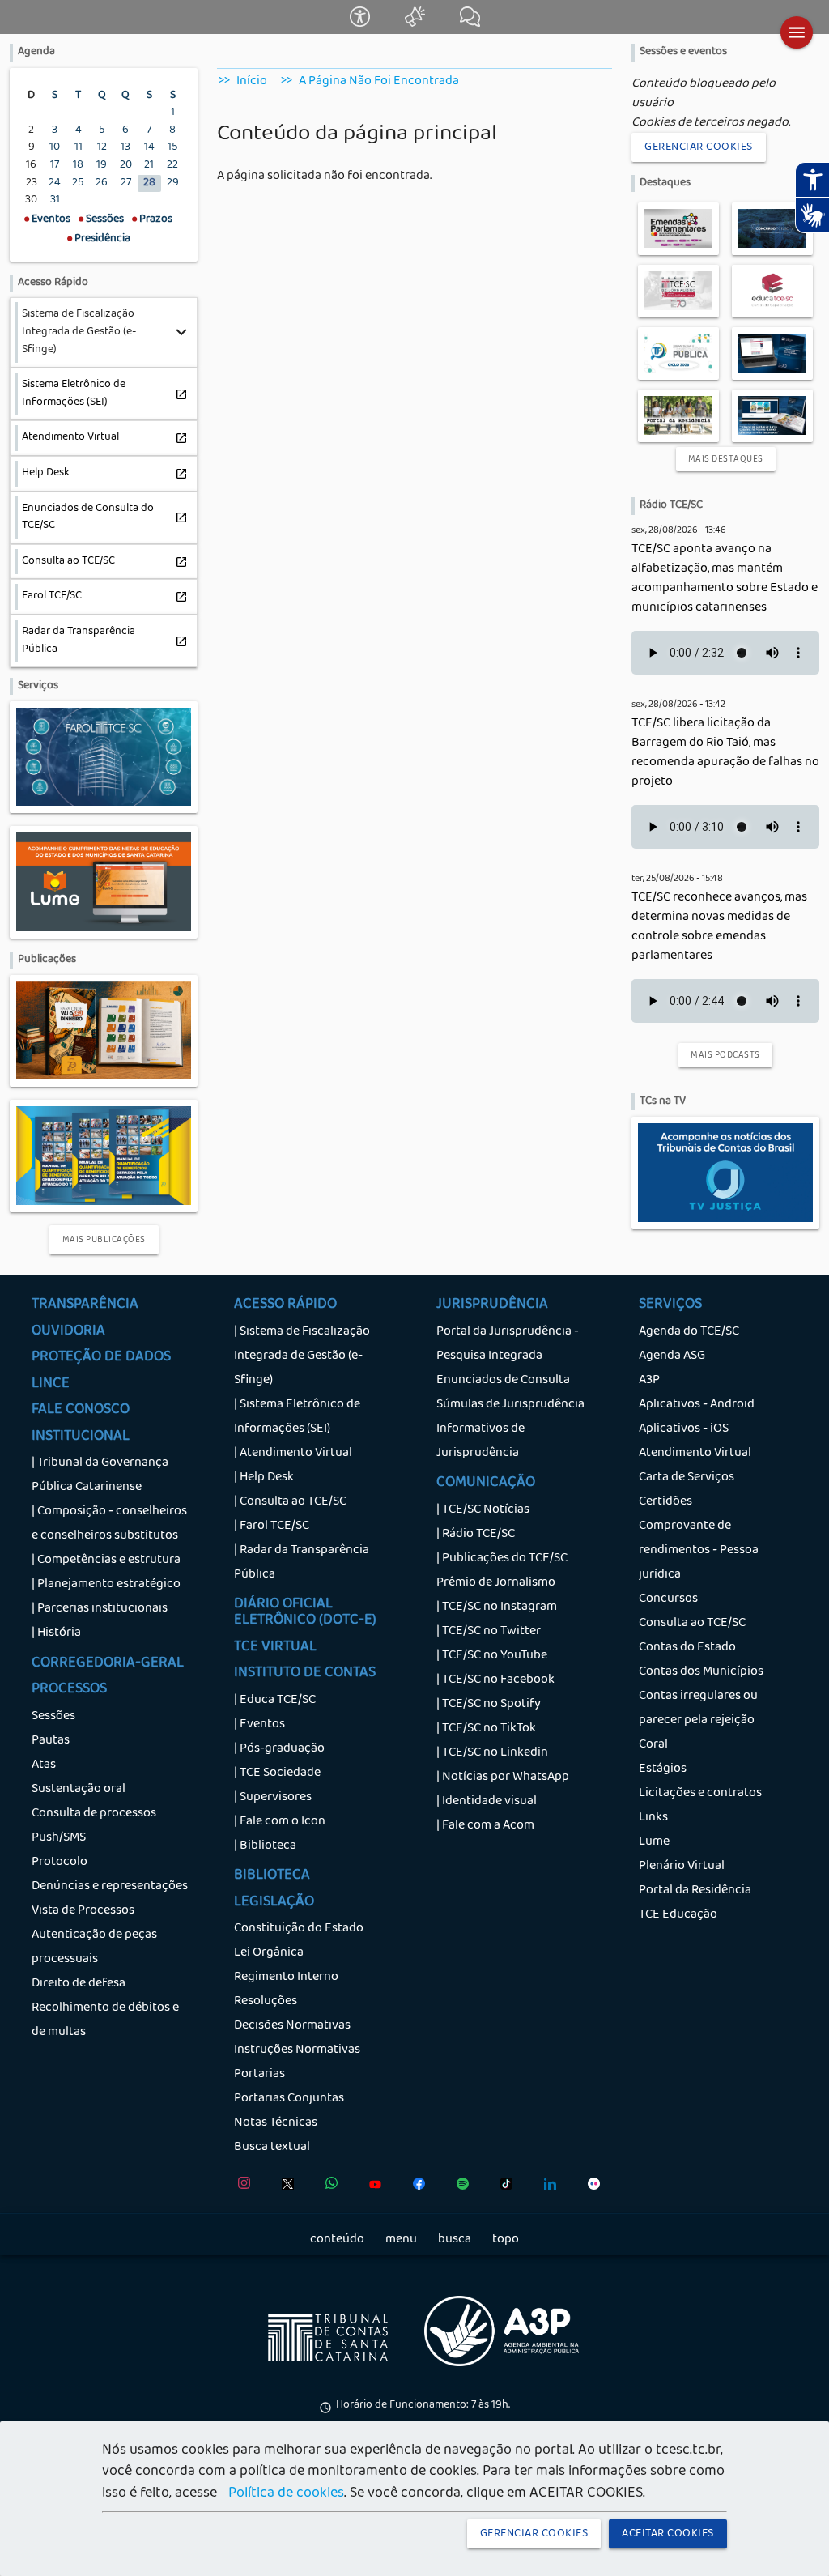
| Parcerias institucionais (100, 1609)
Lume (654, 1842)
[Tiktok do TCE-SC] (502, 2187)
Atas (44, 1765)
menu (401, 2240)
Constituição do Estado (299, 1929)
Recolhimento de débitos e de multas (105, 2020)
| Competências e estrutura (106, 1561)
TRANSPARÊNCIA (85, 1305)
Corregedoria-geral (108, 1664)
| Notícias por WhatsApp (503, 1778)
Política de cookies (286, 2494)
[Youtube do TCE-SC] (371, 2187)
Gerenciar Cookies (699, 147)
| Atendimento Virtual (293, 1454)
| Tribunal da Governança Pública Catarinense (100, 1475)
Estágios (663, 1769)
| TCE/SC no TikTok (486, 1729)
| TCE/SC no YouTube (492, 1656)
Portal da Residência (695, 1891)
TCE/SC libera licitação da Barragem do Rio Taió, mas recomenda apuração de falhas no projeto (725, 753)
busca (455, 2240)
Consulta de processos (94, 1814)
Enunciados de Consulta (503, 1381)
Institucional (81, 1437)
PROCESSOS (69, 1690)
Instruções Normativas (297, 2050)
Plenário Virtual (682, 1867)
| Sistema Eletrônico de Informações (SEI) (297, 1417)
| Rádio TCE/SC (476, 1535)
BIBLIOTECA (272, 1876)
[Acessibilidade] (361, 24)
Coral (653, 1745)
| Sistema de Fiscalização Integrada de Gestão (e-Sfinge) (302, 1356)
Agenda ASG (672, 1356)
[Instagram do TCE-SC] (240, 2187)
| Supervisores (273, 1798)
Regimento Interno (286, 1978)
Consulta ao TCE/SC (692, 1624)
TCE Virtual (275, 1648)
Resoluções (266, 2002)
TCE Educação (678, 1915)
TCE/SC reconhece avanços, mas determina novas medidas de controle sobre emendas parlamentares (719, 927)
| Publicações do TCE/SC (502, 1559)
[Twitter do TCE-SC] (284, 2187)
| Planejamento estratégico (106, 1585)
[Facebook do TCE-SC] (415, 2187)
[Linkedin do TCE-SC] (546, 2187)
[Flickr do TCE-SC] (590, 2187)
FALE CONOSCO (81, 1411)
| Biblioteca (265, 1846)
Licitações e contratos (700, 1794)
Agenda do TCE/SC (689, 1332)
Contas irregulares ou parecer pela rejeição (698, 1709)
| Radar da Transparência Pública (302, 1563)
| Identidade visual (487, 1802)
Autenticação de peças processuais (94, 1948)
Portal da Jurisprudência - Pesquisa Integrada (508, 1344)
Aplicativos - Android (697, 1405)
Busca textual (272, 2148)
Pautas (51, 1741)
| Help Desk (264, 1478)
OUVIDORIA (68, 1332)
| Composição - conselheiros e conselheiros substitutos (109, 1524)
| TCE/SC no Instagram (497, 1607)
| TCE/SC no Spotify (489, 1705)
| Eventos (259, 1725)
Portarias (259, 2075)
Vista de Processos (83, 1911)
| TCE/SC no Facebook (495, 1680)
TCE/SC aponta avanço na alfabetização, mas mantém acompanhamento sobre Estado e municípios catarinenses (725, 579)
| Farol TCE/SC (272, 1526)
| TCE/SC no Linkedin (492, 1753)
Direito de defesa (79, 1984)
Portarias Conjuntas (289, 2099)
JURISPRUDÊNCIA (492, 1305)
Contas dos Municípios (701, 1672)
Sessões (53, 1717)
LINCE (51, 1385)
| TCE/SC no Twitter (489, 1632)
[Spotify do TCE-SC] (459, 2187)
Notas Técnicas (276, 2123)
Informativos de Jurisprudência (480, 1441)
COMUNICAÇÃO (486, 1484)
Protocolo (60, 1863)
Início (252, 82)
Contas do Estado (687, 1648)
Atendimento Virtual (695, 1454)
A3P (649, 1381)
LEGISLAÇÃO (274, 1903)
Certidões (665, 1502)
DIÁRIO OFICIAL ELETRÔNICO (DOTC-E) (305, 1613)
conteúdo (337, 2240)
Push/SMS (59, 1838)
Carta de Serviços (687, 1478)
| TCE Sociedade (277, 1773)
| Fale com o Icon (280, 1822)
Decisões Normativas (292, 2026)
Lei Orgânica (269, 1953)
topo (506, 2240)
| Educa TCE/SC (275, 1701)
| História (56, 1633)
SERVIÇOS (670, 1305)
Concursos (668, 1599)
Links (653, 1818)
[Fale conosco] (470, 24)
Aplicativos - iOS (684, 1429)
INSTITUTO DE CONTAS (305, 1674)
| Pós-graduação (279, 1749)
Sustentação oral (79, 1790)
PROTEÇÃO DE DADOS (101, 1358)
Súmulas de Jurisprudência (510, 1405)
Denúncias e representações (110, 1887)
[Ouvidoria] (416, 24)
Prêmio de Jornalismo (496, 1583)
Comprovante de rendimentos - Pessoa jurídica (699, 1551)
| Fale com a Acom (485, 1826)
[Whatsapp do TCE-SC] (327, 2187)
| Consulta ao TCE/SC (290, 1502)
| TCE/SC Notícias (483, 1510)
